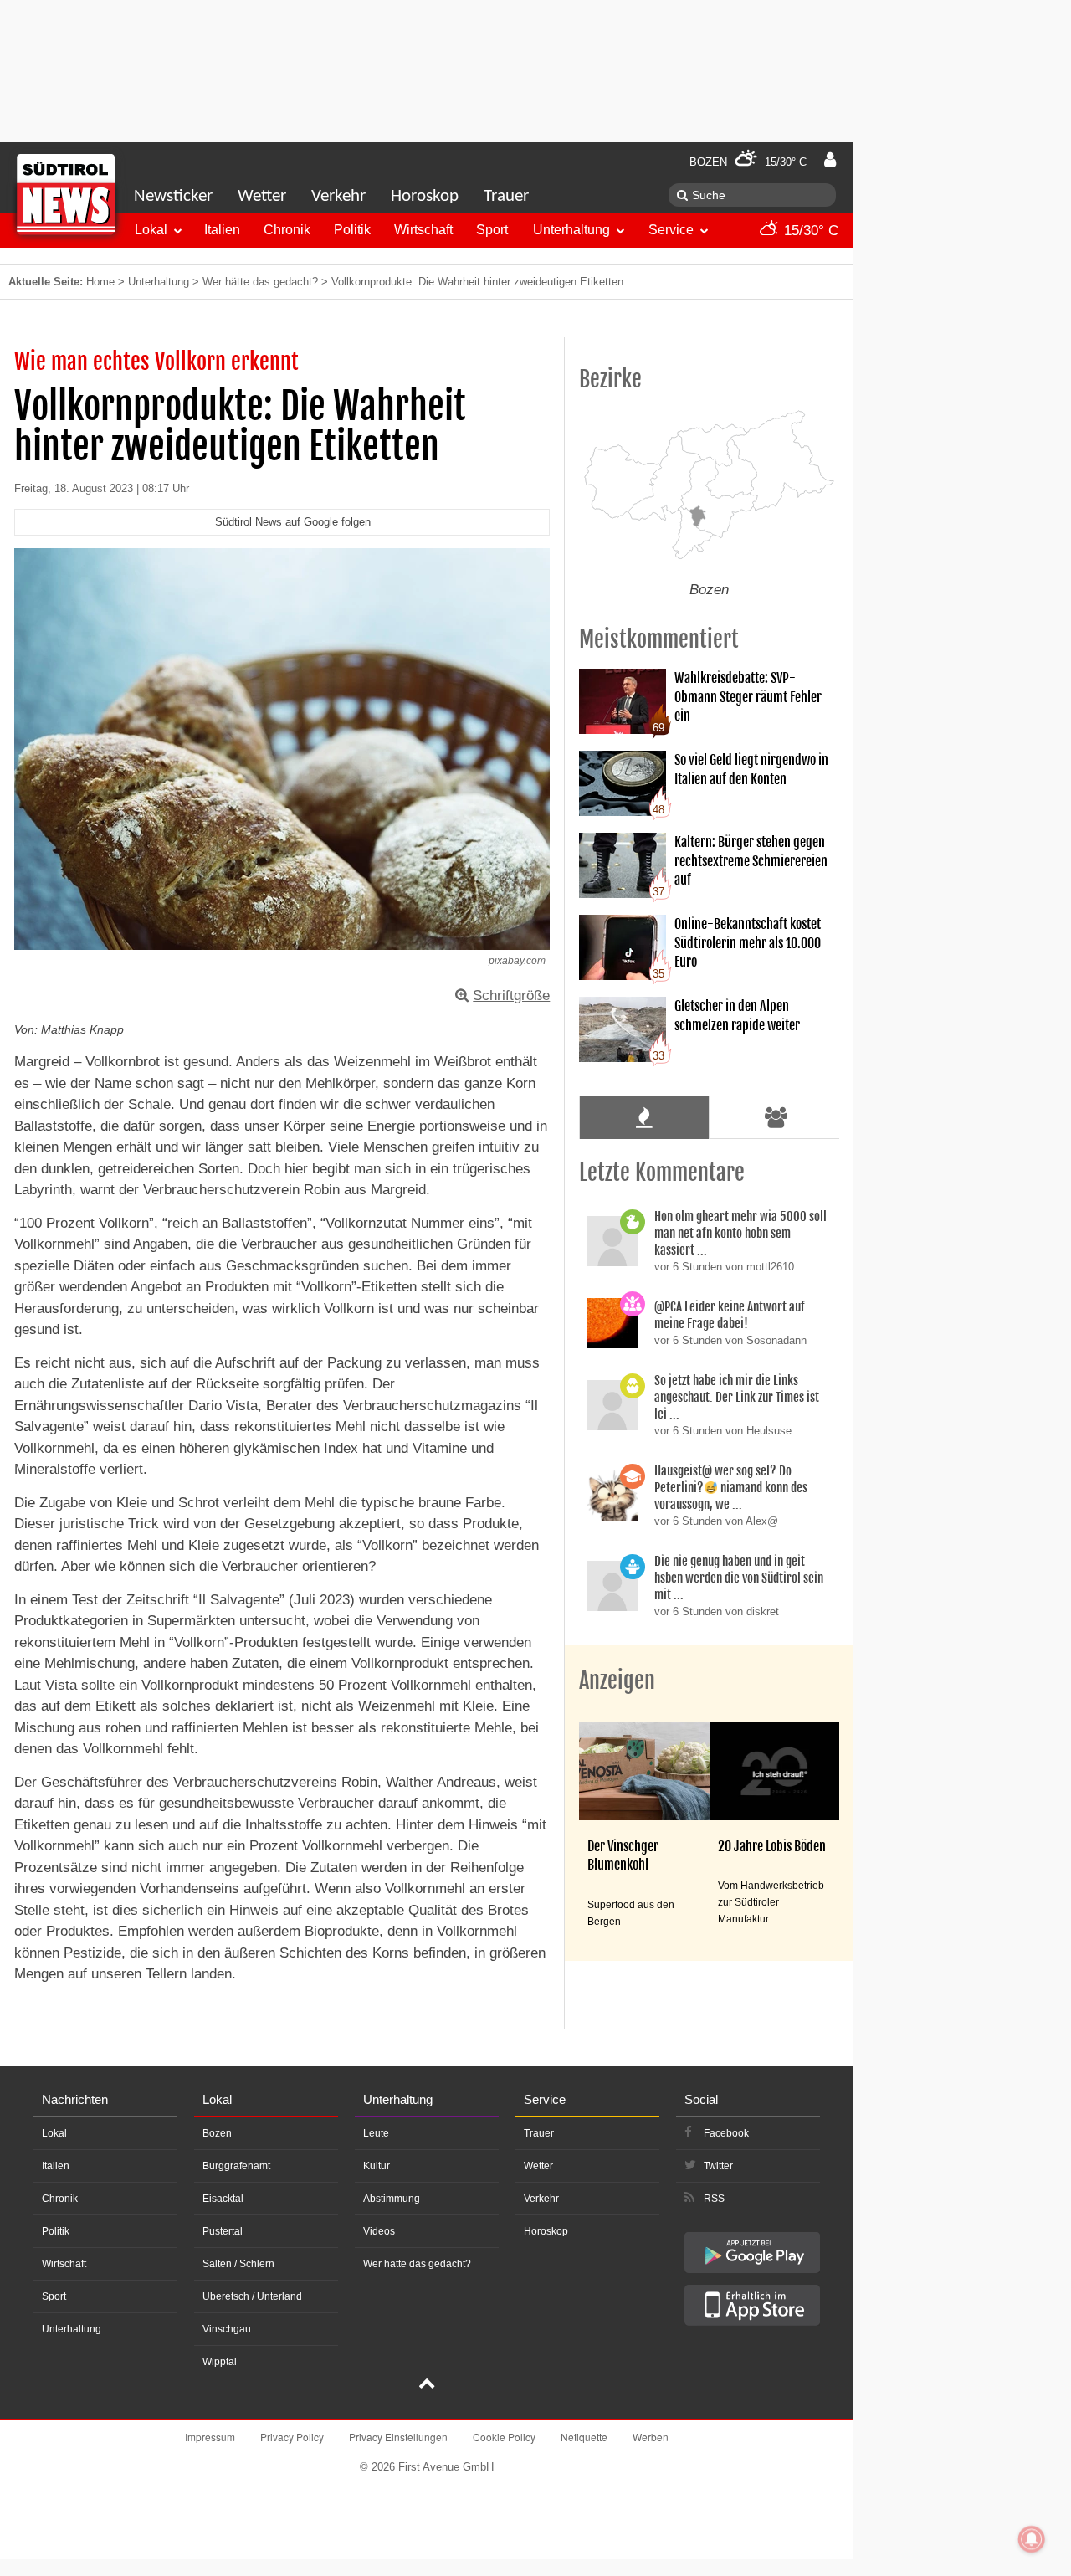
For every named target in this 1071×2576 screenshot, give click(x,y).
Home (100, 282)
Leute (376, 2133)
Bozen (217, 2133)
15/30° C (809, 231)
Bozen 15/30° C (748, 162)
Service (671, 230)
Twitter (718, 2166)
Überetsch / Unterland (252, 2296)
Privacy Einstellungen (398, 2437)
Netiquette (584, 2437)
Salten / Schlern (238, 2264)
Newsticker (173, 196)
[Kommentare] (644, 1117)
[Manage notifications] (1032, 2539)
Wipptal (220, 2362)
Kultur (377, 2166)
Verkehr (338, 196)
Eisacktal (223, 2199)
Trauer (506, 196)
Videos (379, 2231)
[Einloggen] (830, 160)
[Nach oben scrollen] (427, 2385)
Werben (651, 2437)
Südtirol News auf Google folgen (293, 522)
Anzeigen (617, 1681)
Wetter (262, 196)
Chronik (287, 230)
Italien (222, 230)
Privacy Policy (292, 2437)
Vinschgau (227, 2329)
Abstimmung (392, 2199)
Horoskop (425, 196)
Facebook (726, 2133)
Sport (492, 230)
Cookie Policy (504, 2437)
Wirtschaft (423, 230)
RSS (714, 2199)
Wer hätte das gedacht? (260, 282)
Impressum (210, 2437)
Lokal (151, 230)
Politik (352, 230)
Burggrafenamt (236, 2166)
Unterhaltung (571, 230)
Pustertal (223, 2231)
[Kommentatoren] (776, 1117)
